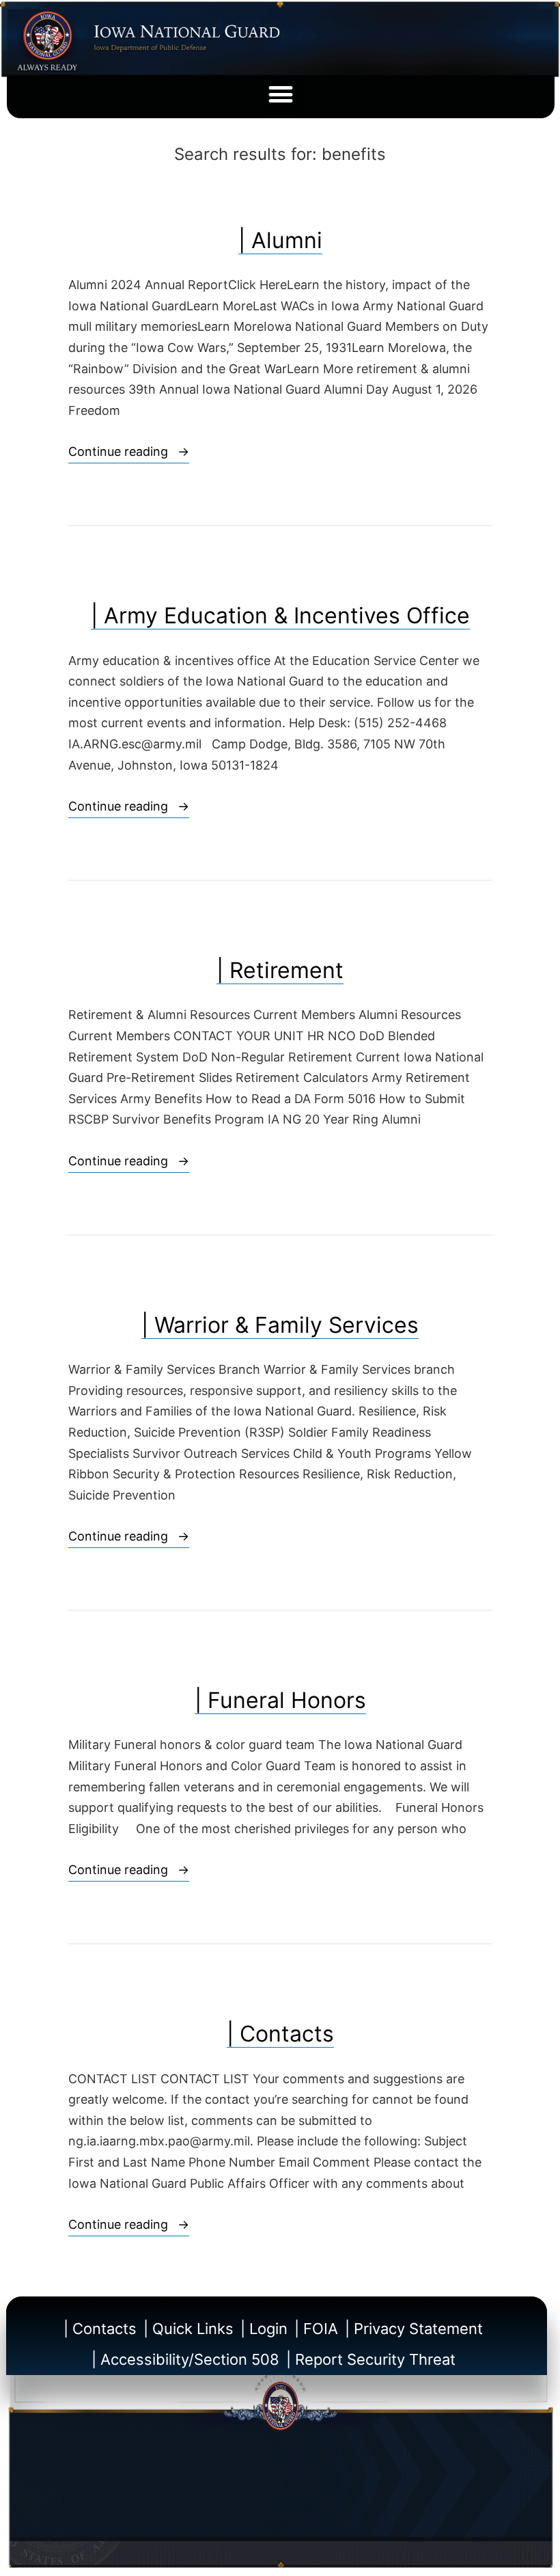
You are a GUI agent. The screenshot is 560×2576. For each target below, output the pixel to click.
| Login (264, 2329)
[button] (281, 95)
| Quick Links (188, 2329)
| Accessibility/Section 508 (185, 2359)
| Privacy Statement (414, 2329)
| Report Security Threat (371, 2359)
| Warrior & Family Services (280, 1325)
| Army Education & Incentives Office (280, 615)
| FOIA (316, 2329)
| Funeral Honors (280, 1700)
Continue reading (129, 450)
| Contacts (280, 2034)
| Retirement (280, 970)
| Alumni (280, 240)
